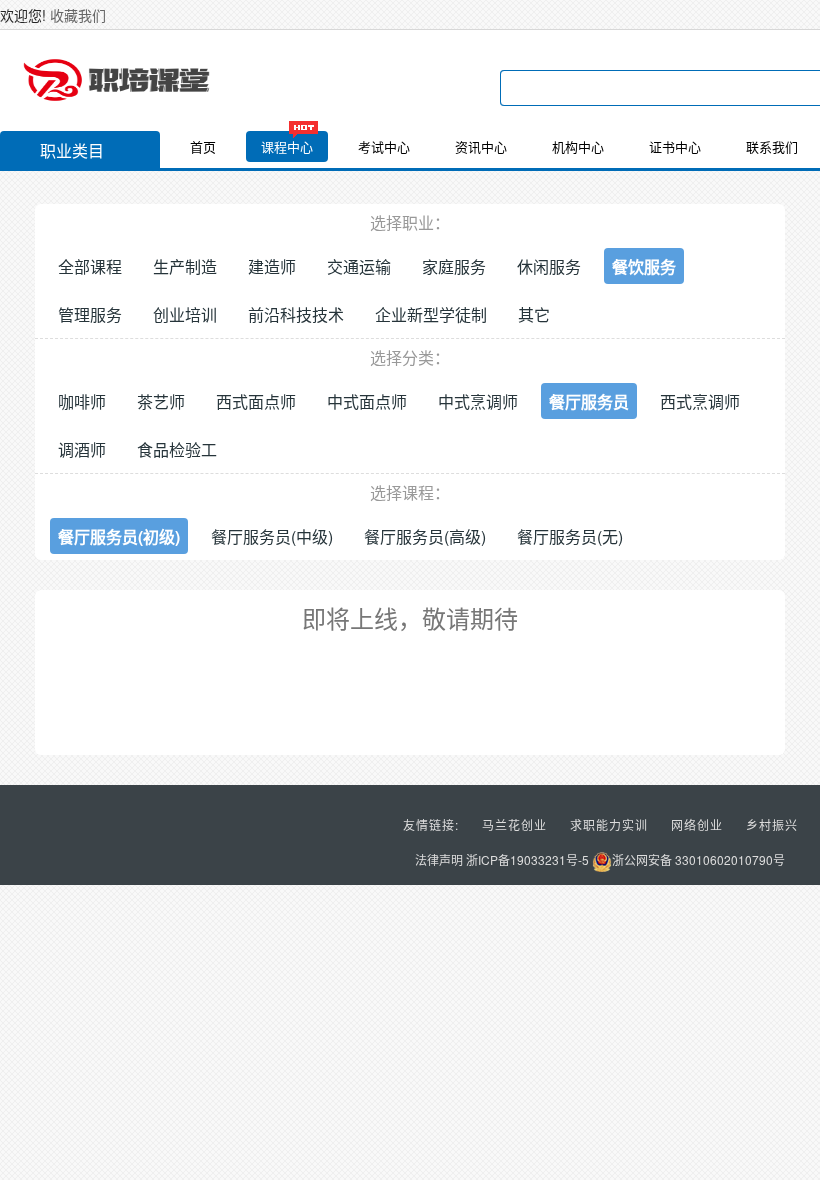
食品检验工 (177, 449)
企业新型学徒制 (431, 314)
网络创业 (697, 824)
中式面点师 (367, 401)
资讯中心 (481, 146)
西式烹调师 (700, 401)
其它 (534, 314)
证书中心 (675, 146)
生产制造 (185, 266)
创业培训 (185, 314)
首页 (203, 146)
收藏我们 (78, 15)
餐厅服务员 (589, 401)
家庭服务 (454, 266)
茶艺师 (161, 401)
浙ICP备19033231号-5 (527, 859)
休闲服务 (549, 266)
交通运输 (359, 266)
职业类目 (72, 150)
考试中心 (384, 146)
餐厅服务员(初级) (119, 536)
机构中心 (578, 146)
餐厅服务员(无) (570, 536)
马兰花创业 (514, 824)
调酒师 (82, 449)
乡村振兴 (772, 824)
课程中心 (287, 146)
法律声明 (439, 859)
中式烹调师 (478, 401)
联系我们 (772, 146)
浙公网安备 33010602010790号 (698, 859)
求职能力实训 (609, 824)
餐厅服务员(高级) (425, 536)
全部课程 (90, 266)
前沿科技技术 (296, 314)
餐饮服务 (644, 266)
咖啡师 (82, 401)
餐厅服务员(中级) (272, 536)
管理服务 (90, 314)
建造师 (272, 266)
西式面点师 (256, 401)
